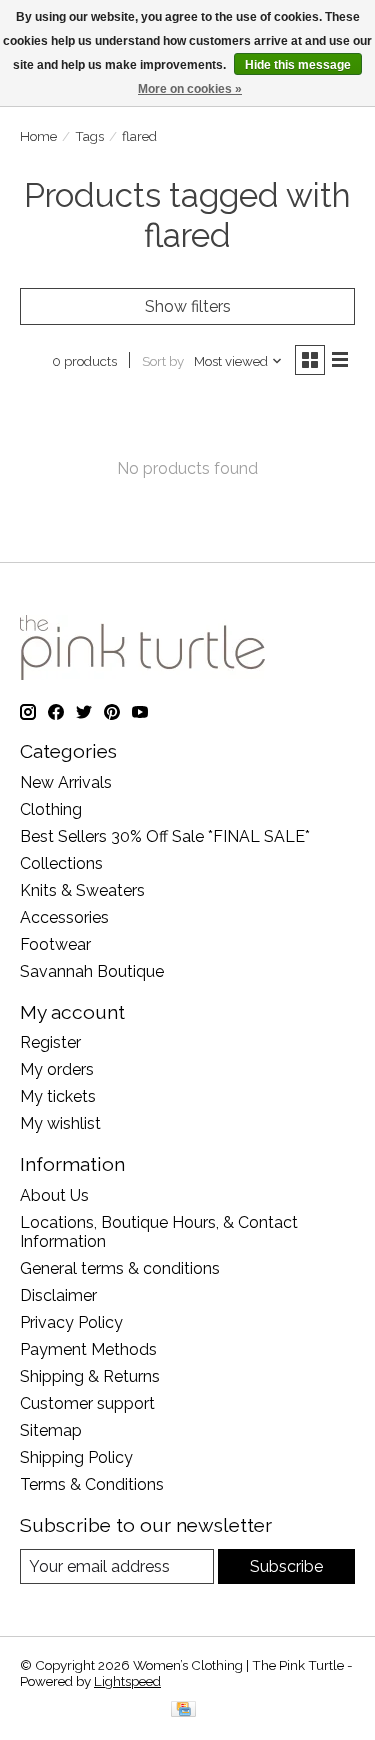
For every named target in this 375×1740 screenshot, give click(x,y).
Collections (61, 863)
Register (50, 1042)
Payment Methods (88, 1349)
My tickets (58, 1096)
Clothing (51, 809)
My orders (57, 1069)
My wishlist (60, 1123)
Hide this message (298, 65)
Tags (89, 136)
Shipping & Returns (90, 1376)
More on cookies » (190, 89)
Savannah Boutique (92, 971)
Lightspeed (127, 1681)
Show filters (188, 306)
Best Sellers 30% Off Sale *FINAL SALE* (165, 836)
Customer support (87, 1403)
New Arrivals (66, 782)
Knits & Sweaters (82, 890)
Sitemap (51, 1430)
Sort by (163, 361)
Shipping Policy (76, 1457)
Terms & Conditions (92, 1484)
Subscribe (286, 1566)
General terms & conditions (120, 1268)
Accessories (64, 917)
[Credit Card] (183, 1710)
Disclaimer (58, 1295)
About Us (54, 1195)
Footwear (55, 944)
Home (38, 136)
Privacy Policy (71, 1322)
